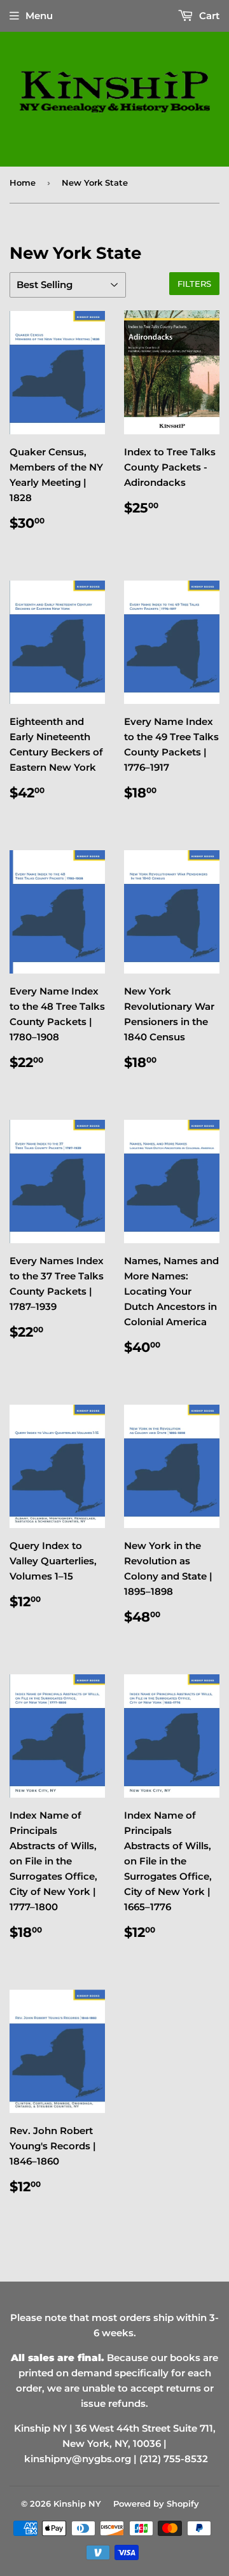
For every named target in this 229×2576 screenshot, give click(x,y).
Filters (194, 284)
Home (23, 183)
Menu (39, 16)
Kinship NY (77, 2504)
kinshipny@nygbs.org (78, 2459)
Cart (208, 16)
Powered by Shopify (156, 2504)
